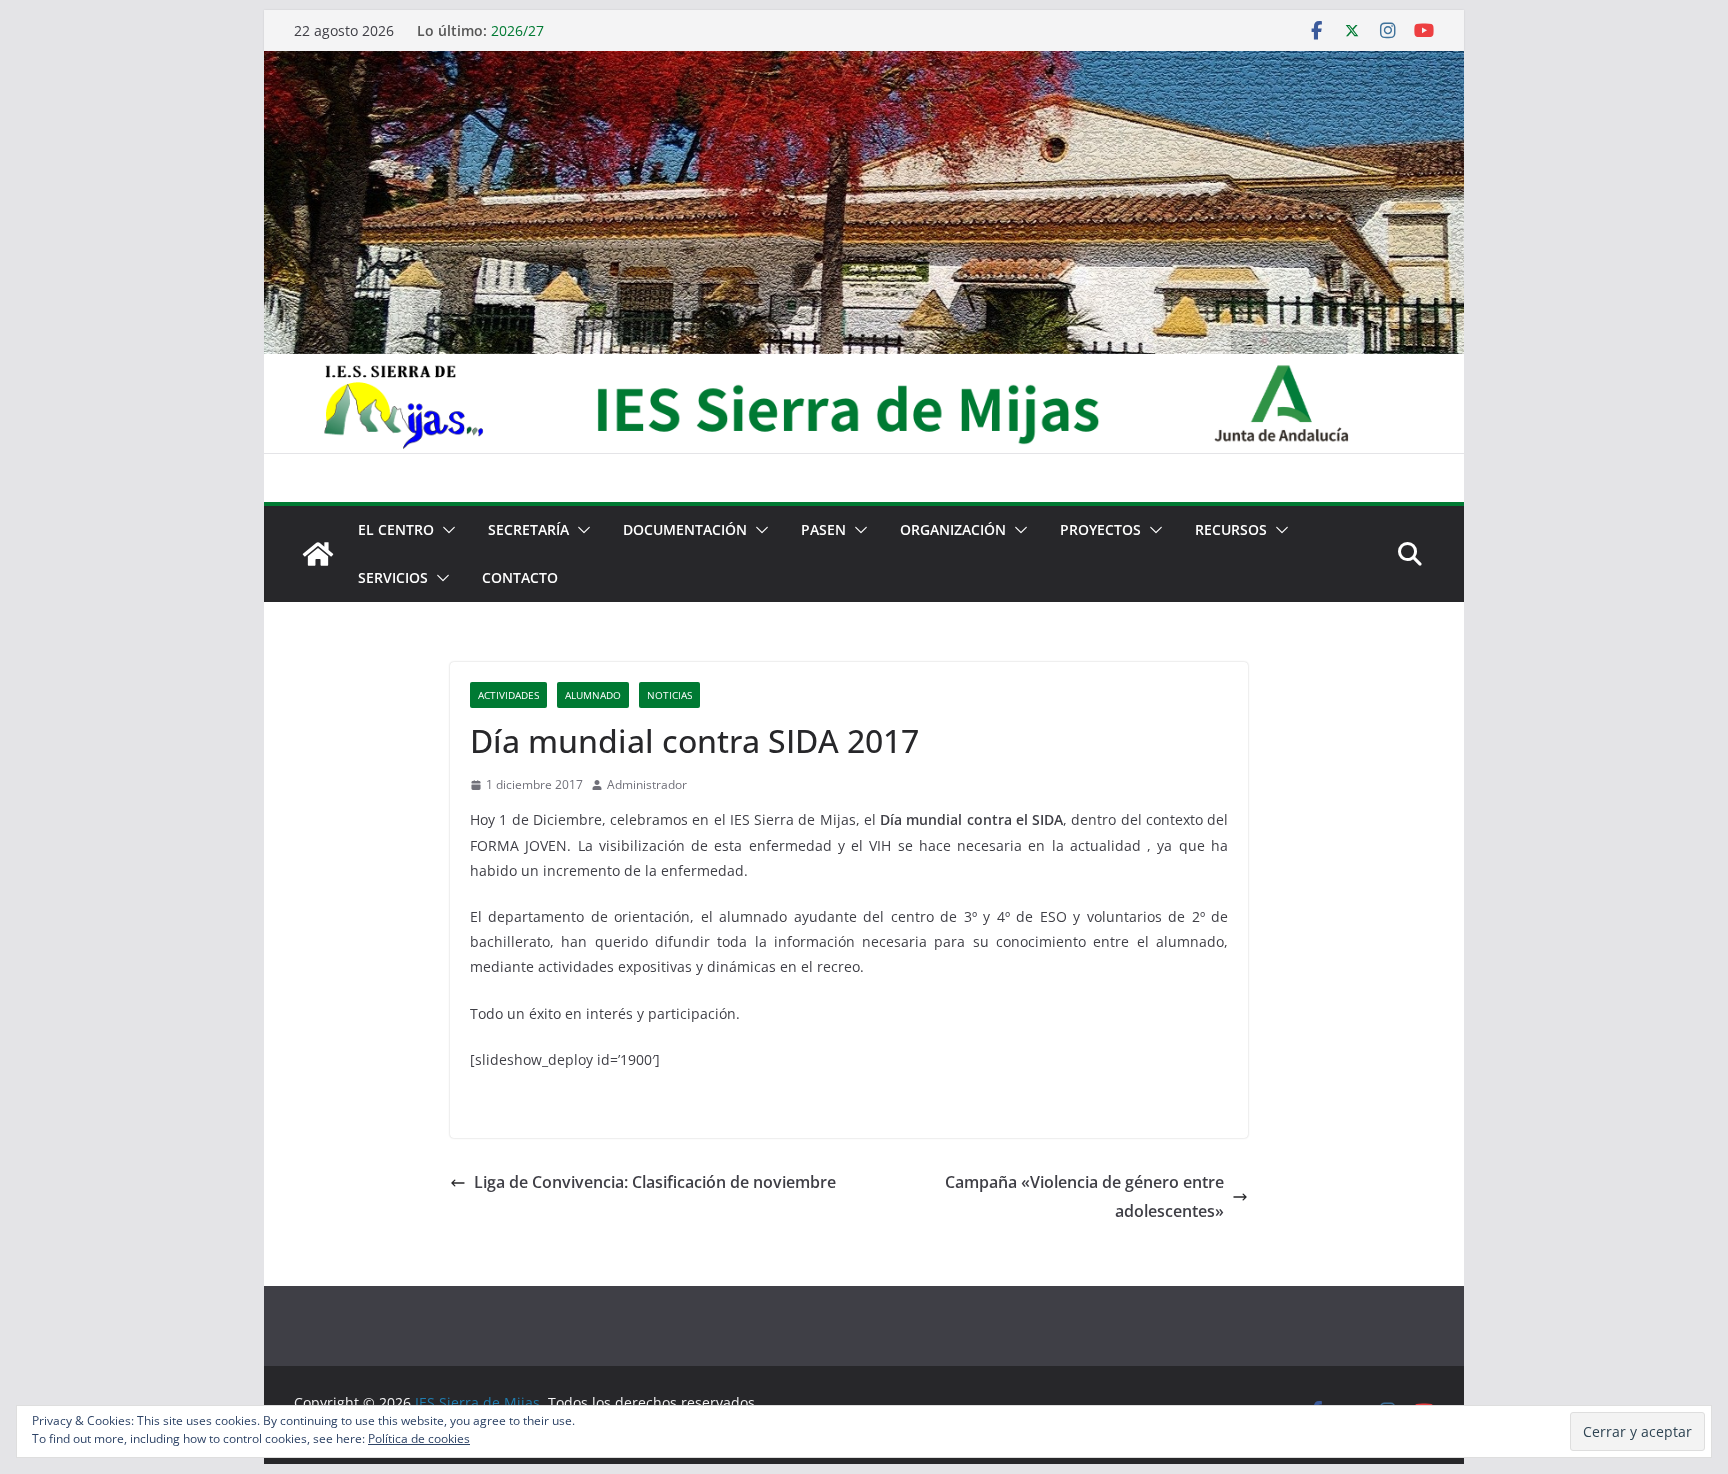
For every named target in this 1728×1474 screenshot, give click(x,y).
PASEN (823, 529)
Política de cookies (419, 1438)
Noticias (669, 695)
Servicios (393, 577)
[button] (445, 530)
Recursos (1231, 529)
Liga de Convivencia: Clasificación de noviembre (655, 1182)
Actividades (508, 695)
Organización (953, 529)
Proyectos (1100, 529)
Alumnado (593, 695)
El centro (396, 529)
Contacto (520, 577)
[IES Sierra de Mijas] (864, 65)
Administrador (647, 784)
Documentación (685, 529)
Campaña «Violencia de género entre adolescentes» (1084, 1196)
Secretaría (528, 529)
